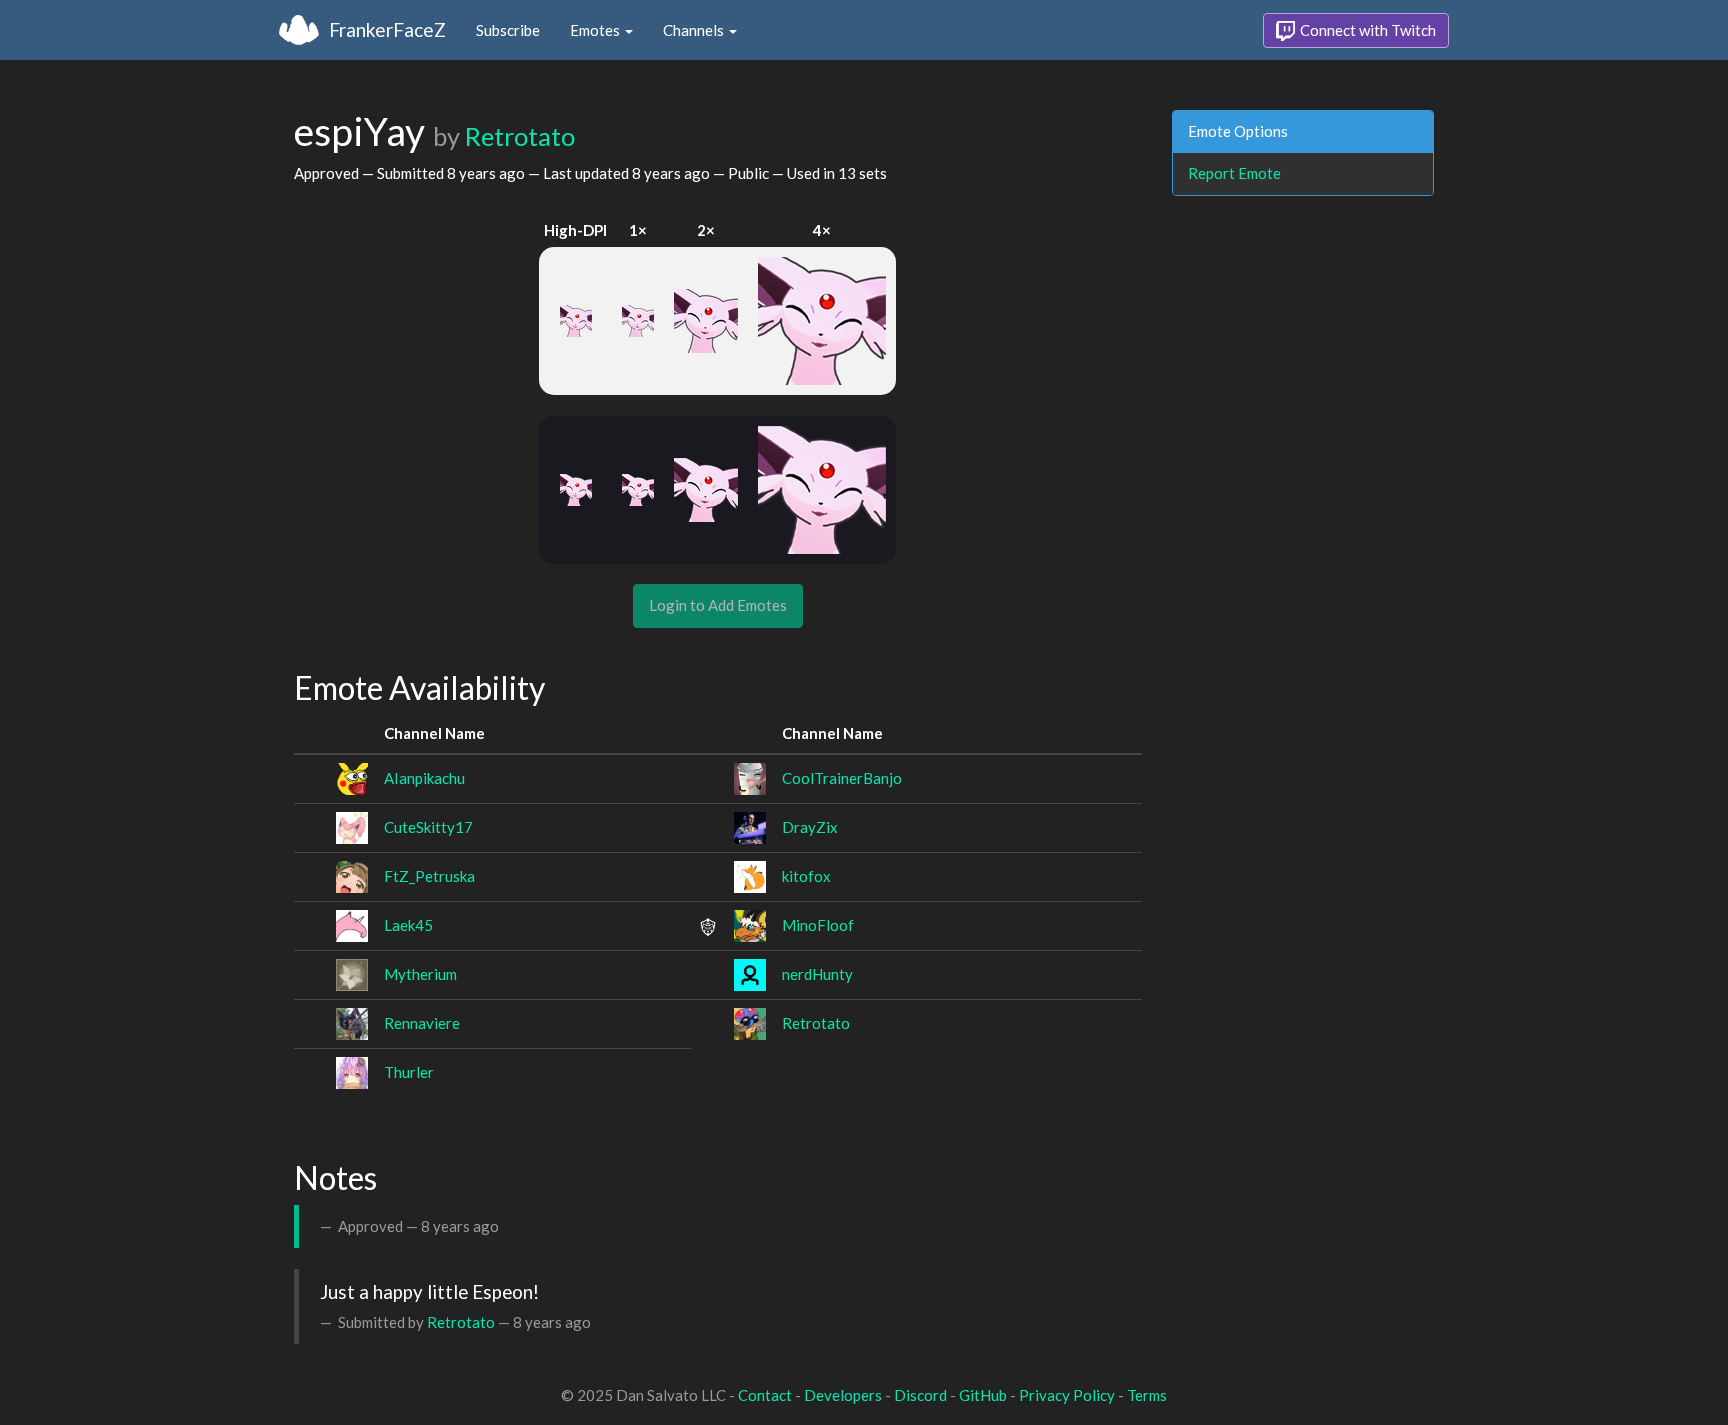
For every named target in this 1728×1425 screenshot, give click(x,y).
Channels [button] (695, 30)
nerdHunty (817, 974)
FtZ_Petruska (429, 876)
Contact (765, 1395)
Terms (1147, 1395)
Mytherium (420, 974)
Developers (843, 1395)
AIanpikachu (424, 778)
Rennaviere (422, 1023)
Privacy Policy (1067, 1395)
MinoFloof (818, 925)
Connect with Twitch (1366, 30)
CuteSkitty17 (428, 827)
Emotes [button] (596, 30)
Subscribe (508, 30)
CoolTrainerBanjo (842, 778)
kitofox (806, 876)
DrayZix (810, 827)
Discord (920, 1395)
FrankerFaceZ (387, 29)
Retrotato (520, 136)
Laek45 (408, 925)
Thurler (409, 1072)
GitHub (983, 1395)
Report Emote (1234, 173)
